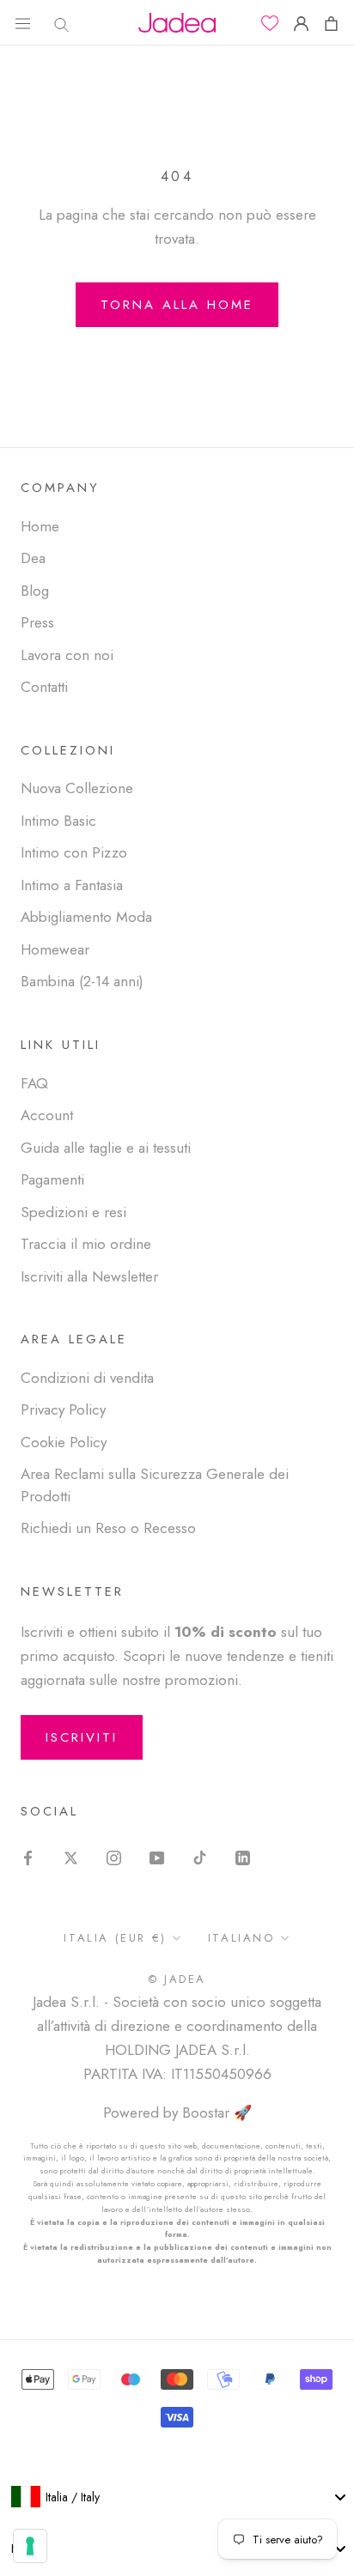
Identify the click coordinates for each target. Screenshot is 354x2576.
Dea (33, 558)
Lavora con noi (67, 655)
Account (47, 1115)
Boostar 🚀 (217, 2112)
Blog (35, 591)
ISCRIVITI (82, 1737)
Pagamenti (52, 1179)
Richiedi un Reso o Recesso (108, 1528)
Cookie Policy (64, 1442)
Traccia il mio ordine (86, 1244)
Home (40, 526)
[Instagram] (114, 1857)
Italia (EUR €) (115, 1938)
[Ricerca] (57, 23)
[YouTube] (157, 1857)
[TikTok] (200, 1857)
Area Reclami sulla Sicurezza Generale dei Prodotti (155, 1485)
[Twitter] (71, 1857)
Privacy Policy (63, 1409)
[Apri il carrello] (331, 23)
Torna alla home (177, 305)
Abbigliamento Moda (86, 917)
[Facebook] (28, 1857)
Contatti (44, 687)
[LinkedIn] (243, 1857)
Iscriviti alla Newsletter (89, 1276)
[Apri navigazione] (23, 23)
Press (37, 622)
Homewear (55, 949)
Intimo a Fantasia (72, 885)
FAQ (34, 1083)
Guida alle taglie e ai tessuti (106, 1148)
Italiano (241, 1938)
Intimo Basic (58, 821)
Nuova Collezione (77, 788)
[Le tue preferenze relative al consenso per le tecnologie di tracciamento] (30, 2546)
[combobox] (177, 2497)
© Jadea (177, 1979)
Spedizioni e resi (73, 1212)
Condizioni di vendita (87, 1378)
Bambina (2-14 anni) (82, 981)
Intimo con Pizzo (74, 852)
